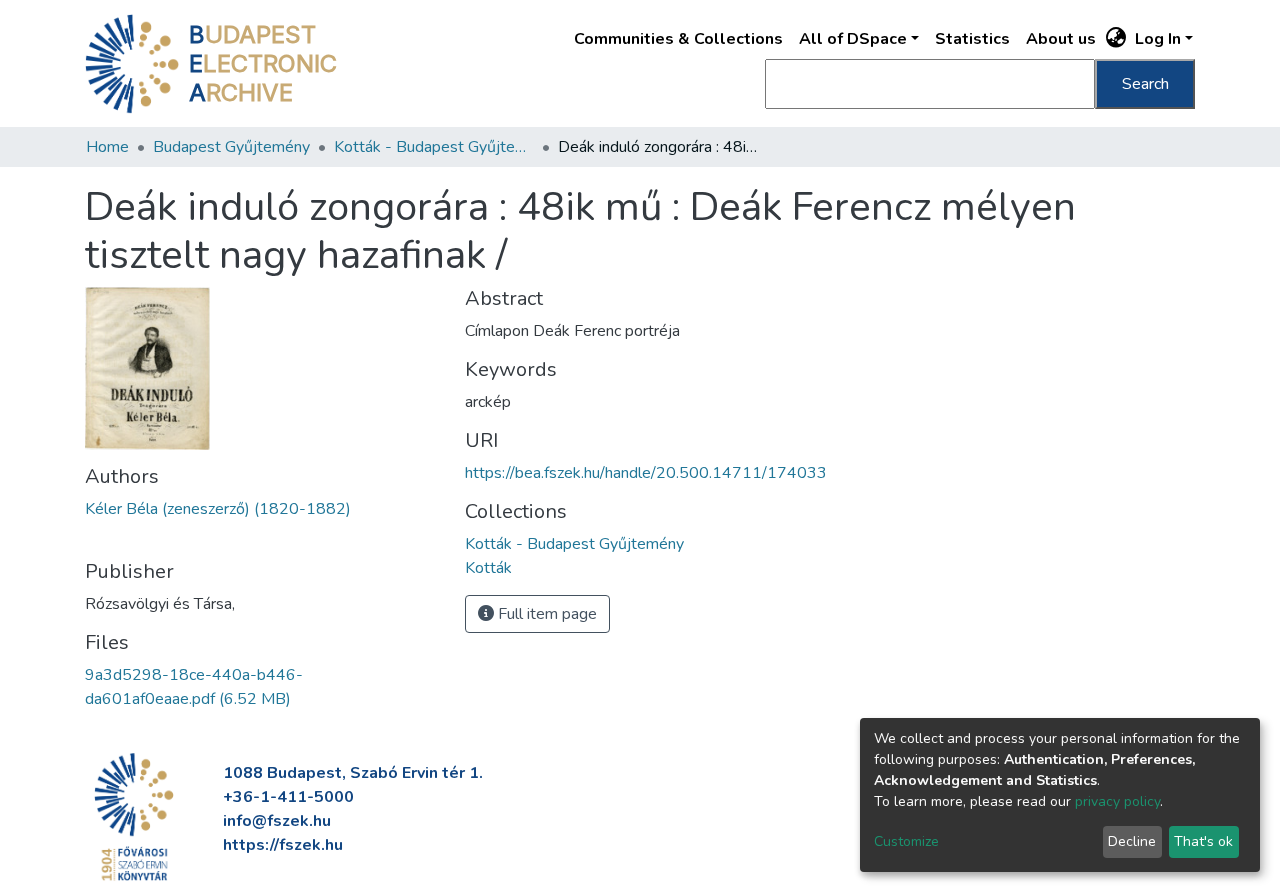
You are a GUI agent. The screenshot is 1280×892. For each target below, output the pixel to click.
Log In (1158, 39)
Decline (1132, 841)
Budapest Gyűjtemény (231, 147)
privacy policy (1117, 801)
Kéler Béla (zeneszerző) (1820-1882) (218, 509)
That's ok (1203, 841)
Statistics (972, 39)
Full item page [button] (545, 614)
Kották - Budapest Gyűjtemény (434, 147)
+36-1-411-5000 (288, 797)
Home (107, 147)
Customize (906, 841)
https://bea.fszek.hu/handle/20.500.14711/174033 (646, 473)
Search (1145, 84)
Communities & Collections (678, 39)
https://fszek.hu (283, 845)
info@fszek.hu (277, 821)
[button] (1116, 39)
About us (1061, 39)
